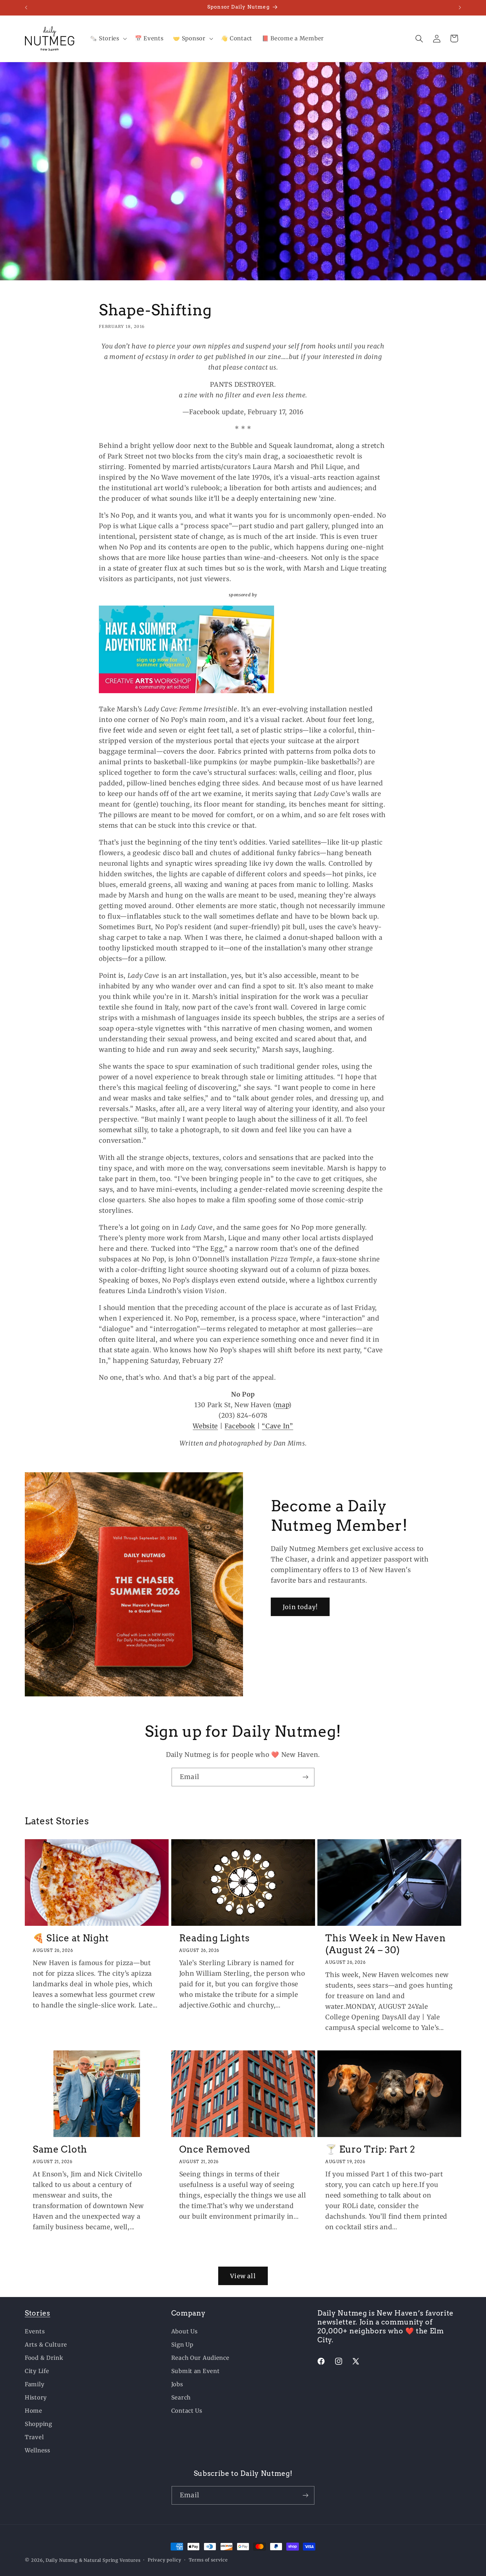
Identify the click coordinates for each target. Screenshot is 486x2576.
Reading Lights (215, 1938)
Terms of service (208, 2560)
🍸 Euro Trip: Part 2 (370, 2149)
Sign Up (182, 2345)
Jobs (177, 2384)
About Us (184, 2331)
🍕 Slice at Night (71, 1938)
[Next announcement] (460, 8)
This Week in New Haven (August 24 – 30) (385, 1944)
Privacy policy (165, 2560)
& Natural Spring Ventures (110, 2560)
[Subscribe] (305, 1777)
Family (35, 2384)
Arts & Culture (46, 2345)
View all (243, 2276)
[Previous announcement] (26, 8)
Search (181, 2398)
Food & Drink (44, 2358)
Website (205, 1426)
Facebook (240, 1426)
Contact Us (187, 2411)
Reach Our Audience (200, 2358)
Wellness (38, 2450)
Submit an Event (196, 2371)
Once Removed (215, 2149)
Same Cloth (60, 2149)
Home (34, 2411)
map (282, 1405)
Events (35, 2331)
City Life (37, 2371)
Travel (34, 2437)
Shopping (39, 2424)
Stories (38, 2313)
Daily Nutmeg (62, 2560)
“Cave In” (277, 1426)
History (36, 2398)
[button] (108, 39)
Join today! (300, 1607)
